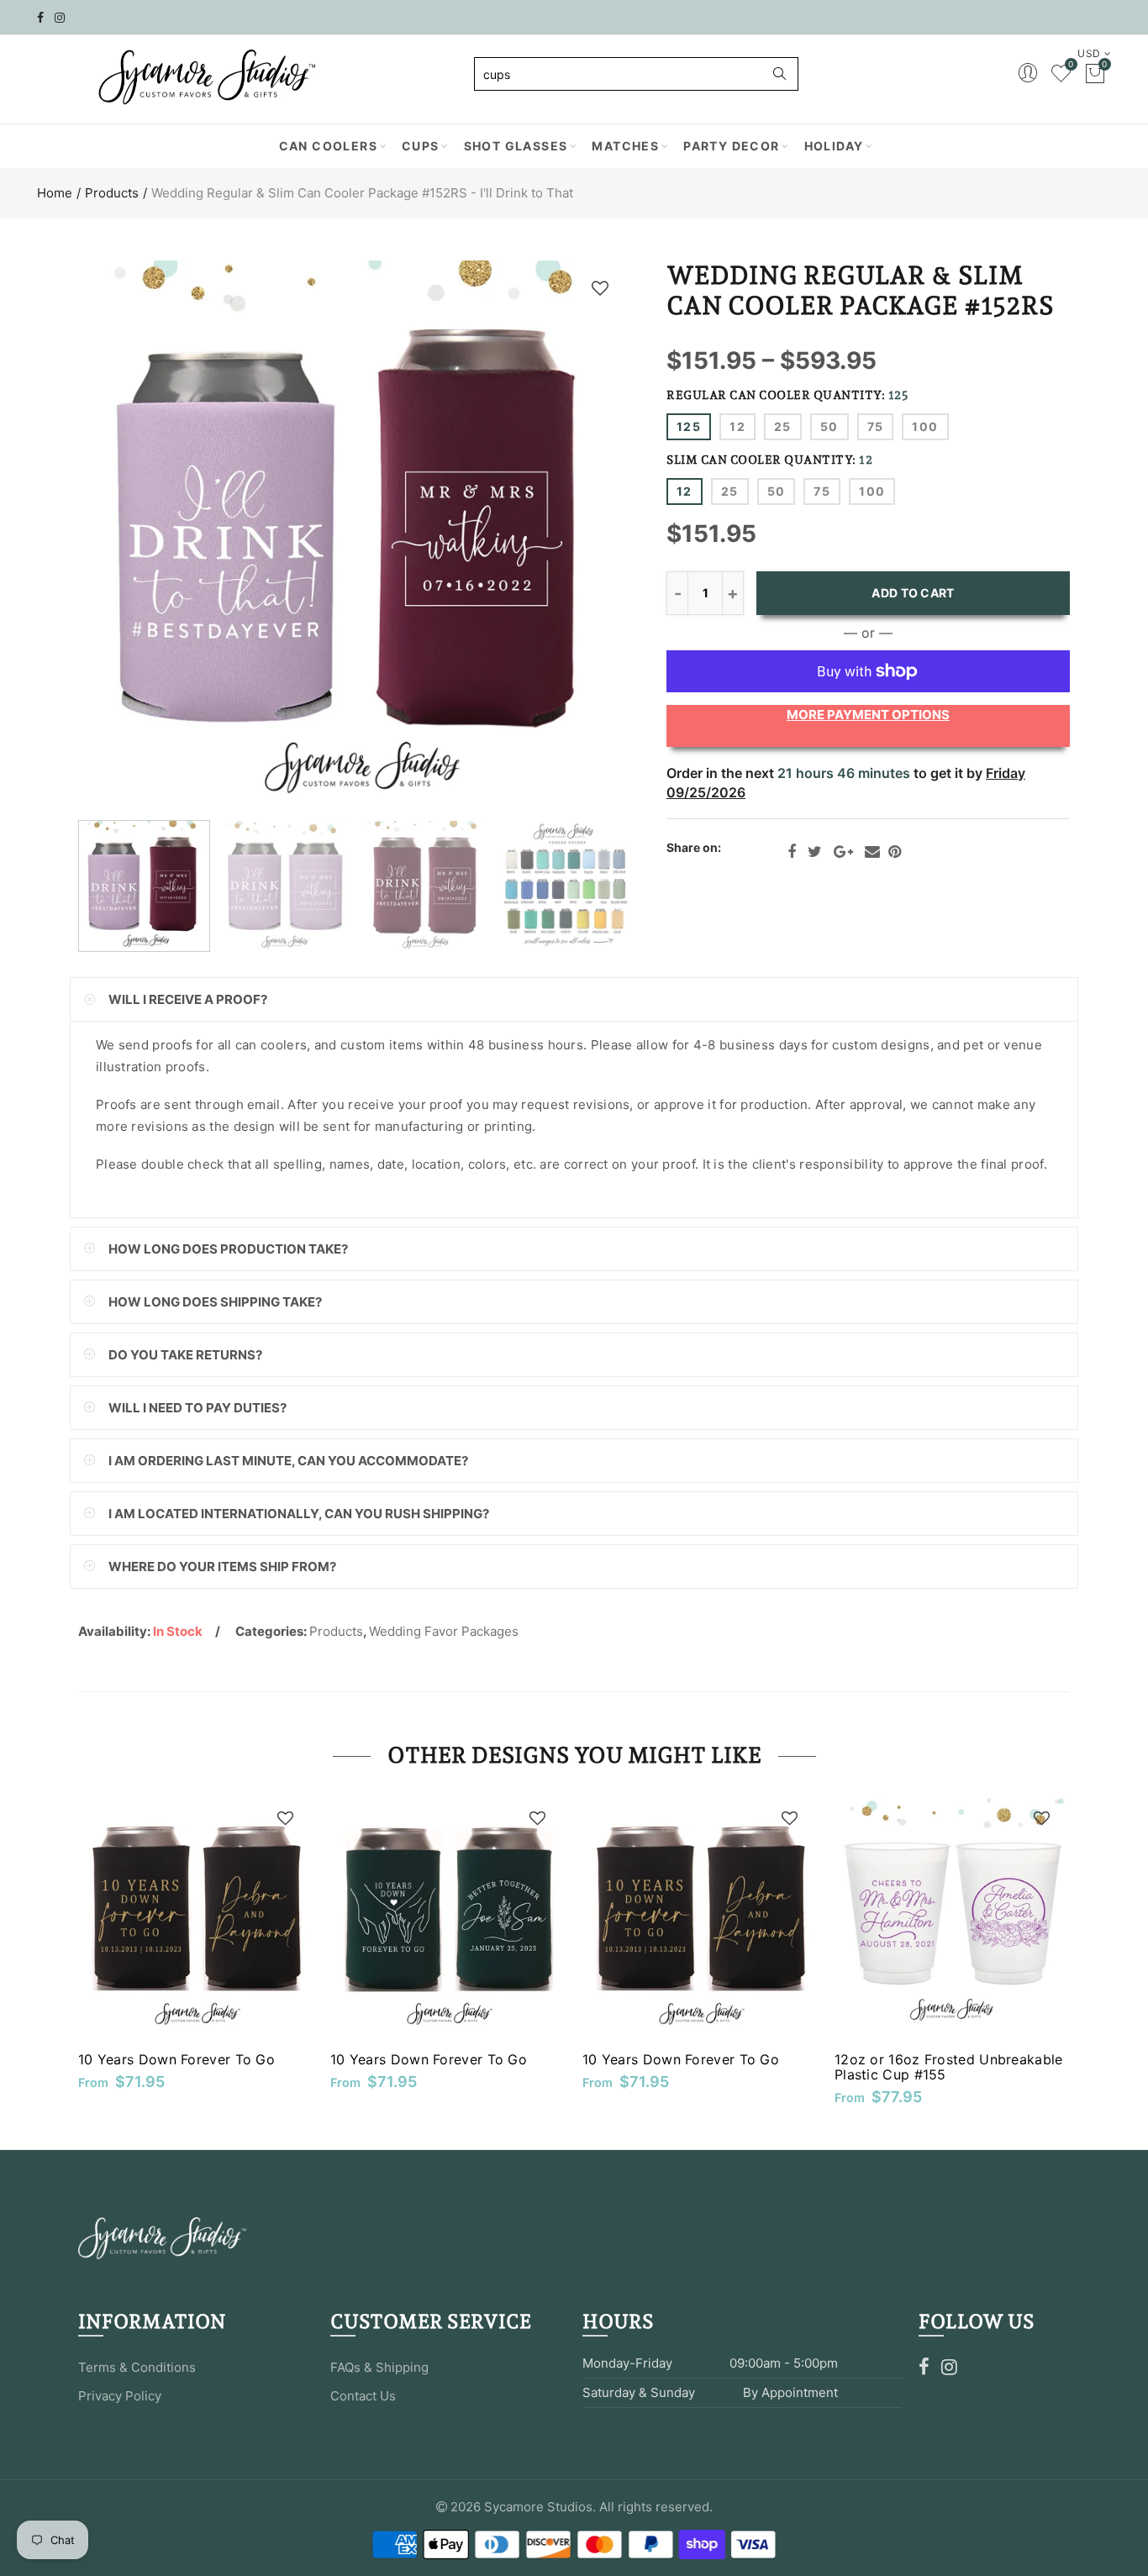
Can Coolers (328, 146)
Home (55, 193)
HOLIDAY (834, 146)
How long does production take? (228, 1249)
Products (112, 193)
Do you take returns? (185, 1355)
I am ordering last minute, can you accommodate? (288, 1461)
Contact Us (363, 2396)
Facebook (792, 852)
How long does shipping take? (215, 1302)
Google (843, 852)
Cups (421, 146)
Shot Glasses (516, 146)
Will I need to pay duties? (197, 1408)
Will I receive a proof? (188, 999)
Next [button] (585, 536)
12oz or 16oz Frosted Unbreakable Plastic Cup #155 (949, 2067)
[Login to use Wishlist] (600, 288)
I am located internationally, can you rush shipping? (299, 1514)
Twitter (815, 852)
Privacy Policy (120, 2396)
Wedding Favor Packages (444, 1631)
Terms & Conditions (137, 2367)
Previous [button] (123, 536)
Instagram (949, 2367)
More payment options (868, 715)
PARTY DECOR (731, 146)
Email (872, 852)
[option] (354, 536)
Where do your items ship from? (222, 1567)
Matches (625, 146)
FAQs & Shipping (379, 2367)
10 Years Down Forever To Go (176, 2059)
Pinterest (895, 852)
